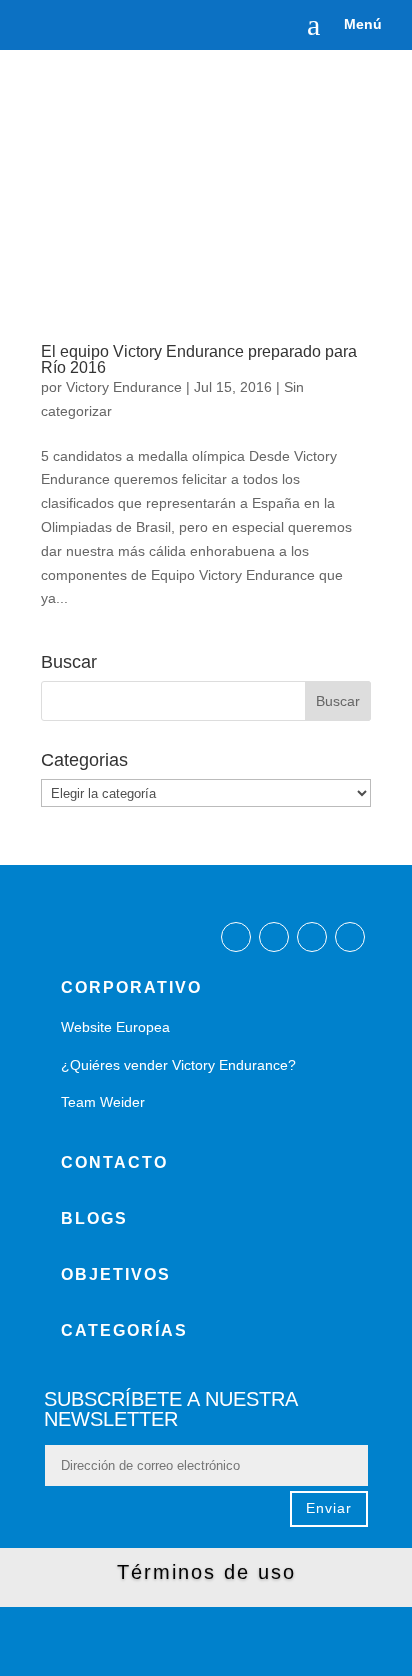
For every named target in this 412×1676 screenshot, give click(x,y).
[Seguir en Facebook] (236, 937)
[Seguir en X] (312, 937)
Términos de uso (206, 1572)
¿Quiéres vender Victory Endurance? (178, 1065)
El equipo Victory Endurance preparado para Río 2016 (199, 359)
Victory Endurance (124, 387)
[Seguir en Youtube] (350, 937)
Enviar (329, 1508)
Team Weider (103, 1102)
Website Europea (115, 1027)
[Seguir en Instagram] (274, 937)
